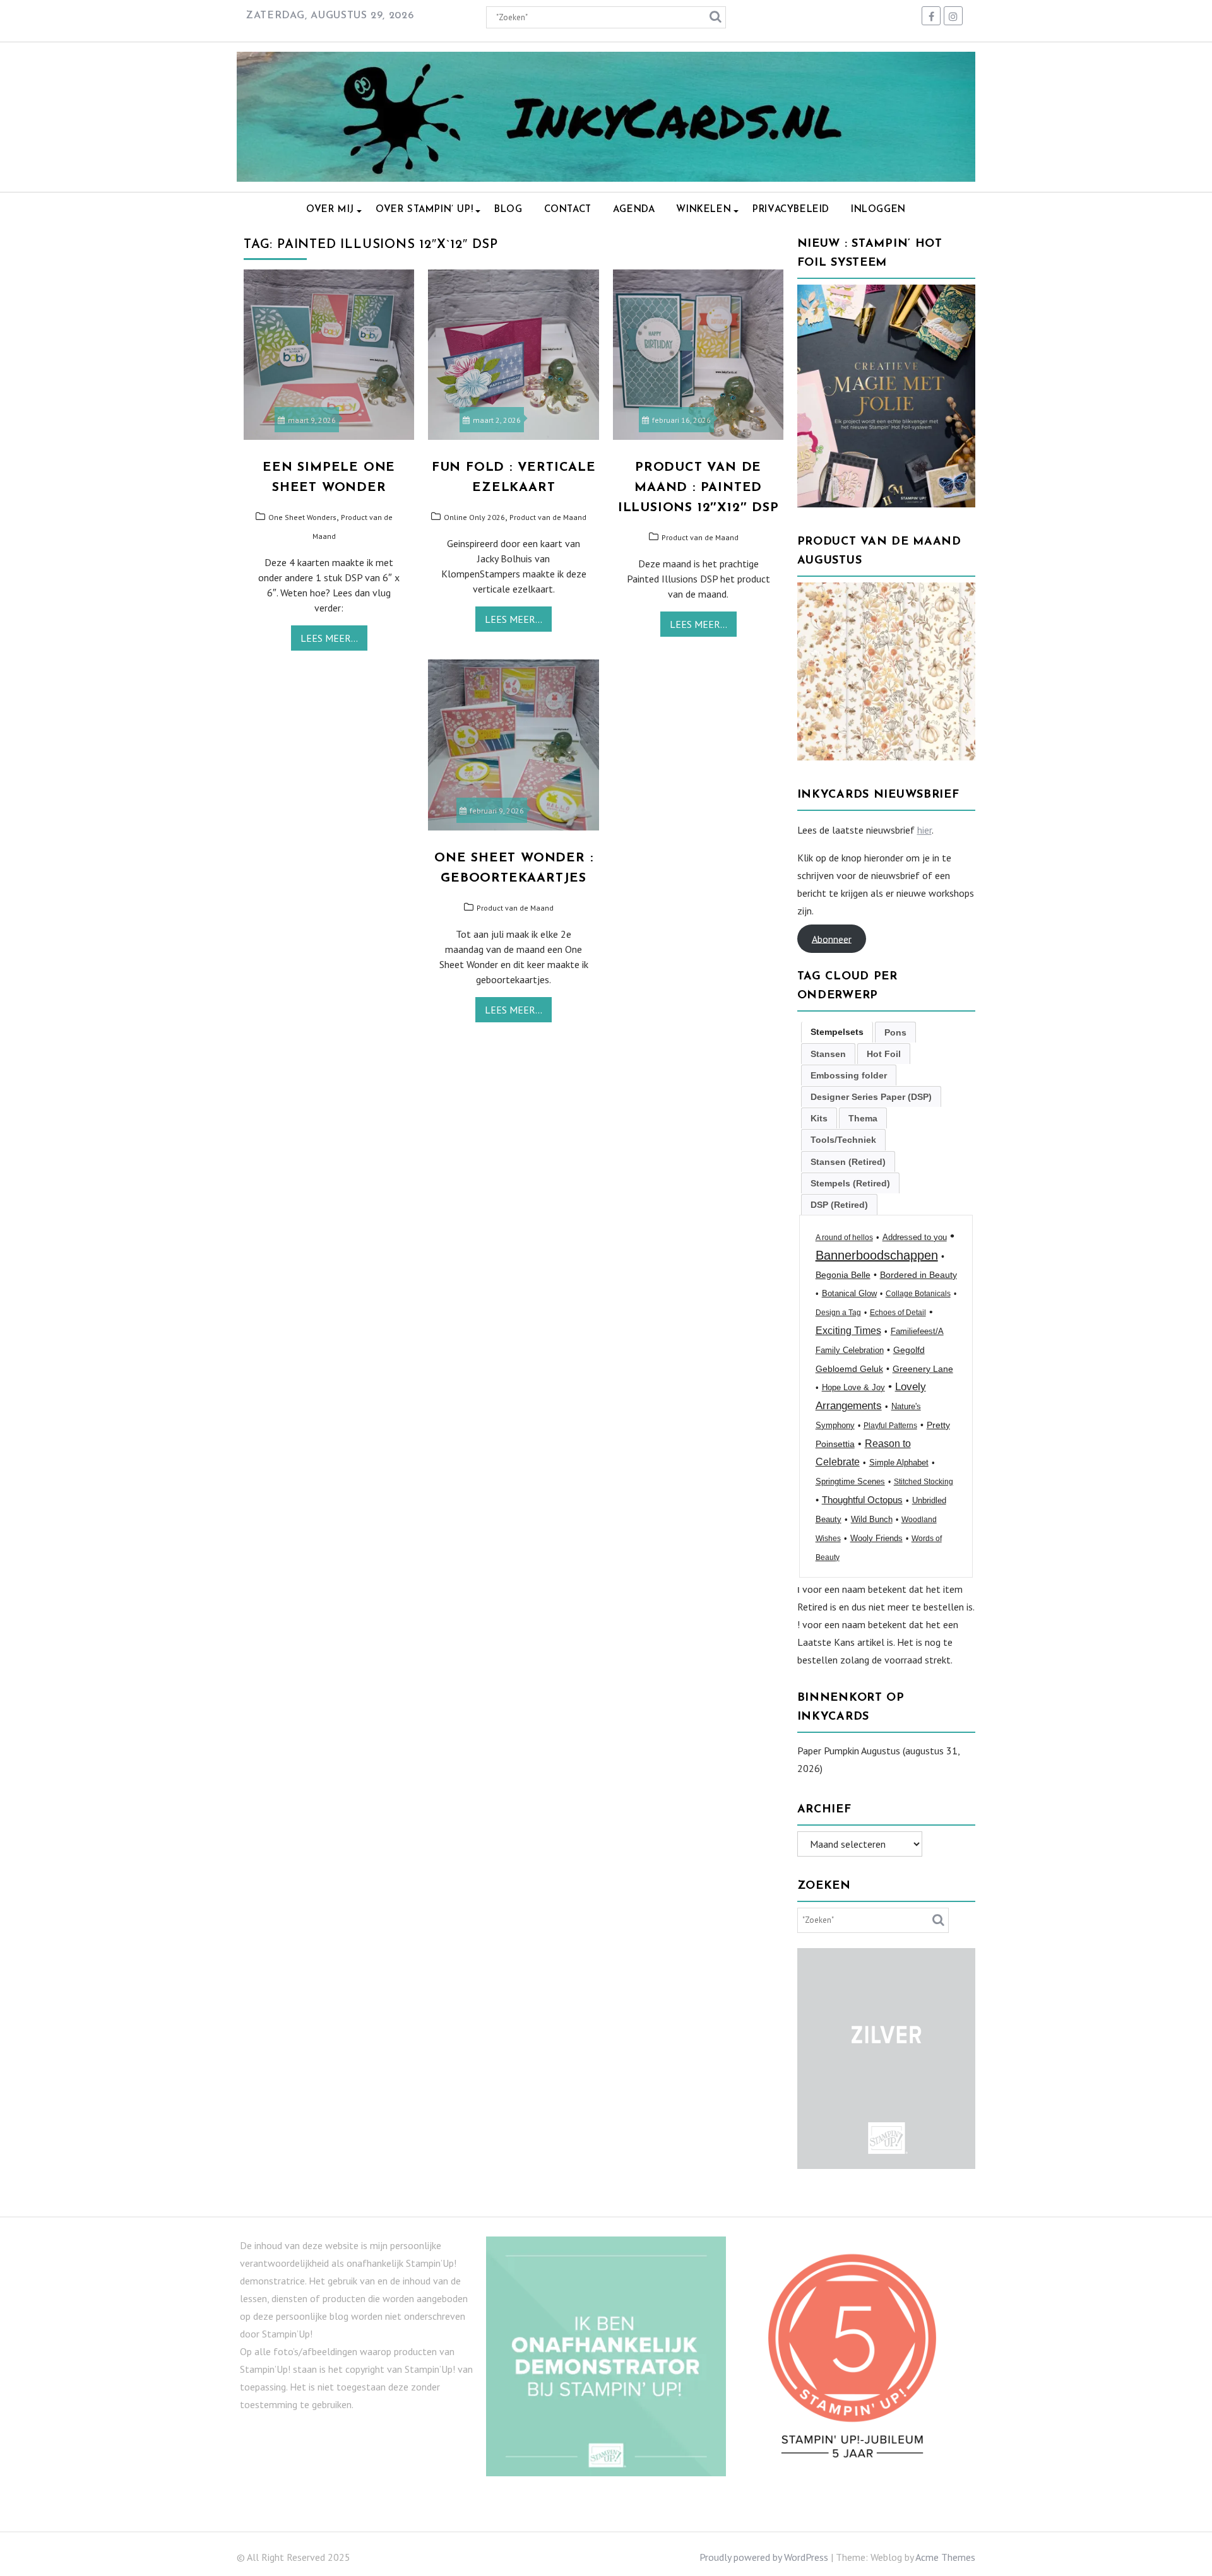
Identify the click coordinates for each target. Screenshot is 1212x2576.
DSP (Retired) (839, 1205)
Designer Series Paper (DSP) (871, 1097)
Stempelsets (837, 1032)
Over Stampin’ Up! (424, 210)
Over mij (330, 210)
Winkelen (704, 210)
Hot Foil (884, 1054)
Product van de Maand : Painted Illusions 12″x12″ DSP (698, 488)
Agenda (634, 210)
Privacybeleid (791, 210)
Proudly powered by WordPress (764, 2557)
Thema (863, 1118)
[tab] (837, 1032)
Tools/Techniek (843, 1140)
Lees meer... (329, 638)
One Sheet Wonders (302, 517)
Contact (568, 210)
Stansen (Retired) (848, 1162)
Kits (819, 1118)
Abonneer (832, 938)
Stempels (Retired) (850, 1183)
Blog (508, 210)
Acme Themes (945, 2557)
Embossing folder (849, 1075)
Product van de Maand (548, 517)
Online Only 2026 (474, 517)
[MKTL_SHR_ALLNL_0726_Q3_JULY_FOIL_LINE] (887, 504)
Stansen (828, 1054)
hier (924, 830)
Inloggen (878, 210)
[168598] (887, 757)
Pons (895, 1032)
